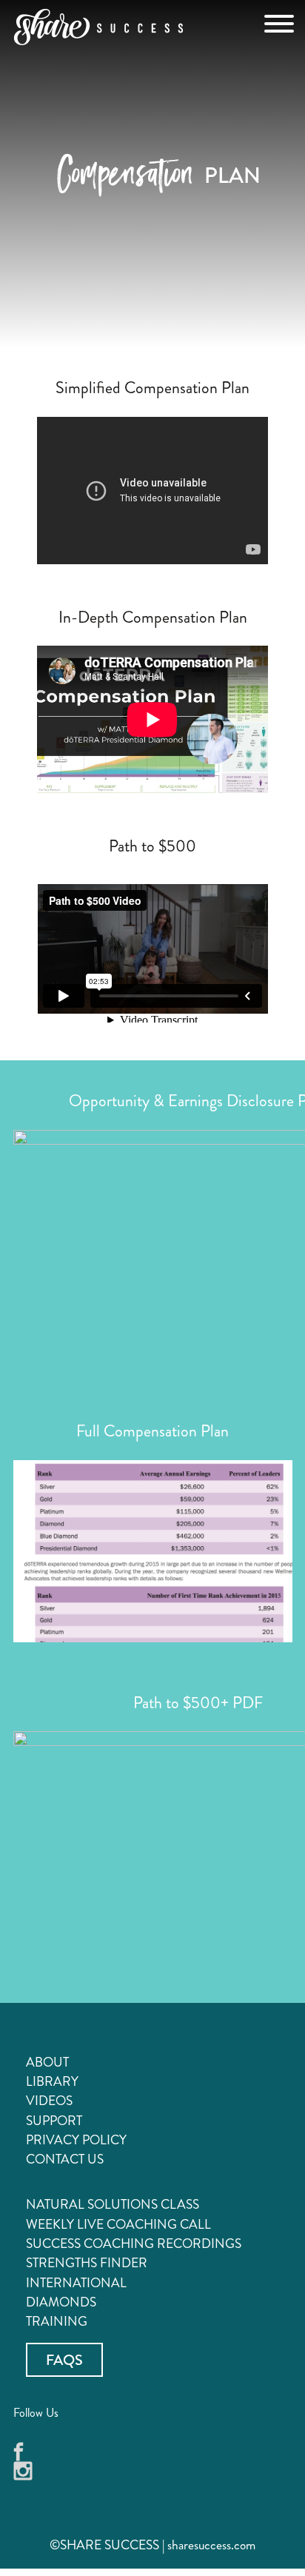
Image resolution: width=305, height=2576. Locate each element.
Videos (49, 2101)
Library (52, 2082)
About (47, 2063)
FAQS (64, 2359)
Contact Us (65, 2160)
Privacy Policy (76, 2140)
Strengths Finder (87, 2263)
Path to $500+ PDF (198, 1703)
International (76, 2283)
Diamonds (61, 2302)
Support (54, 2121)
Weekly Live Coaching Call (118, 2225)
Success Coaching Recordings (134, 2244)
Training (57, 2322)
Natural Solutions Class (113, 2205)
